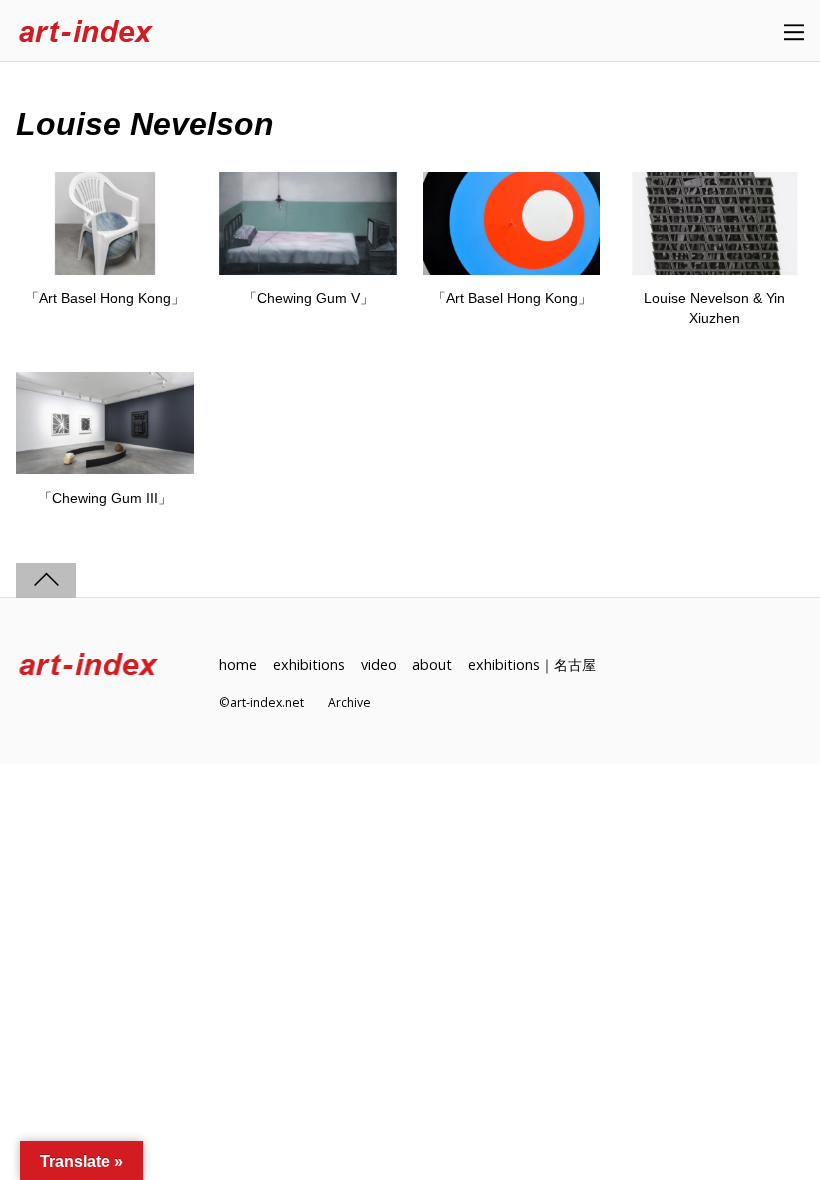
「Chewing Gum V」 (308, 298)
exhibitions (309, 664)
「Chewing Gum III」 (105, 498)
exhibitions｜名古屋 (532, 664)
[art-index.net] (86, 32)
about (432, 664)
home (238, 664)
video (379, 664)
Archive (349, 702)
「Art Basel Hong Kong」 (105, 298)
